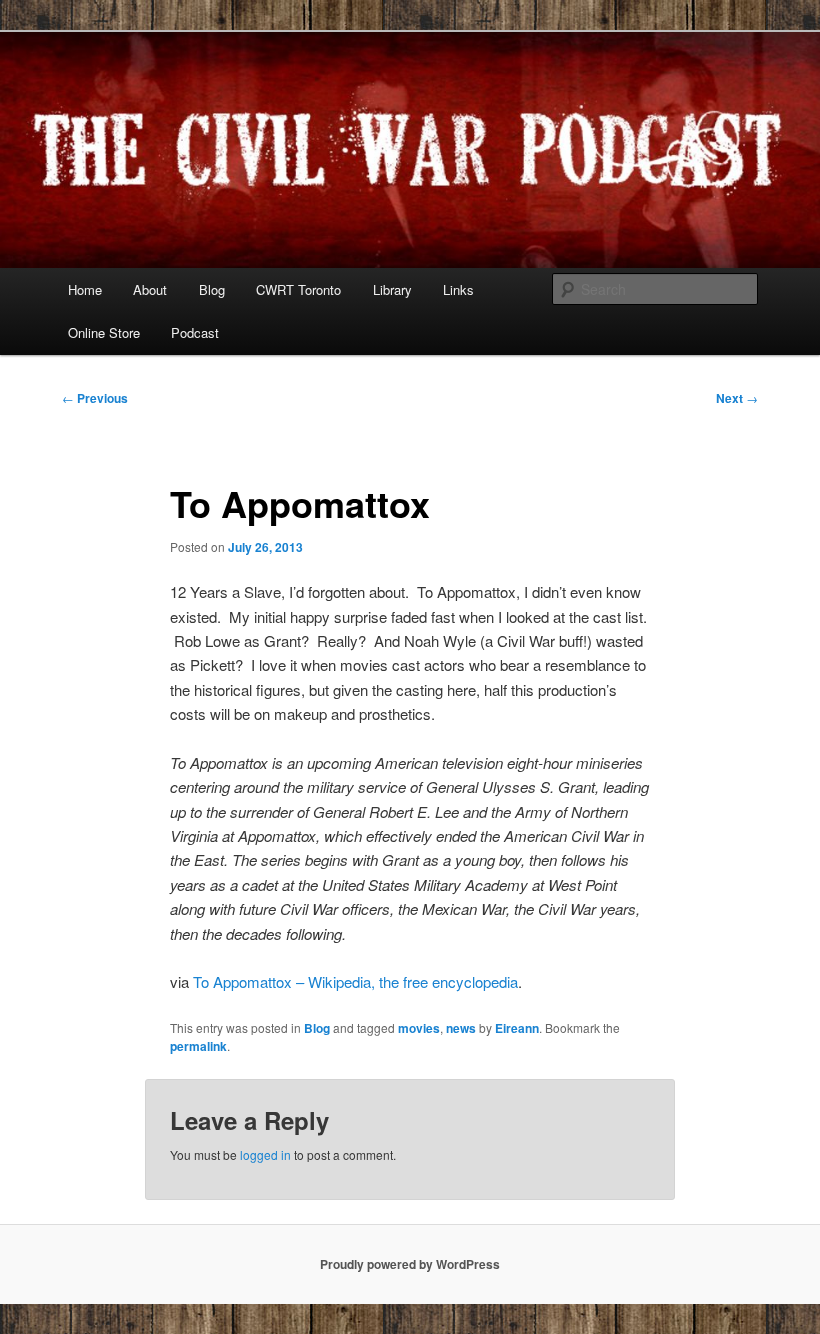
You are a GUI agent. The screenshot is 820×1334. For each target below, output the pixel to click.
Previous (95, 398)
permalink (198, 1046)
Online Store (104, 332)
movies (419, 1028)
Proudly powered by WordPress (410, 1264)
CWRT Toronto (298, 289)
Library (392, 289)
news (461, 1028)
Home (85, 289)
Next (737, 398)
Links (458, 289)
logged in (265, 1154)
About (150, 289)
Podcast (195, 332)
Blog (212, 289)
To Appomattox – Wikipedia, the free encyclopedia (355, 981)
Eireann (517, 1028)
